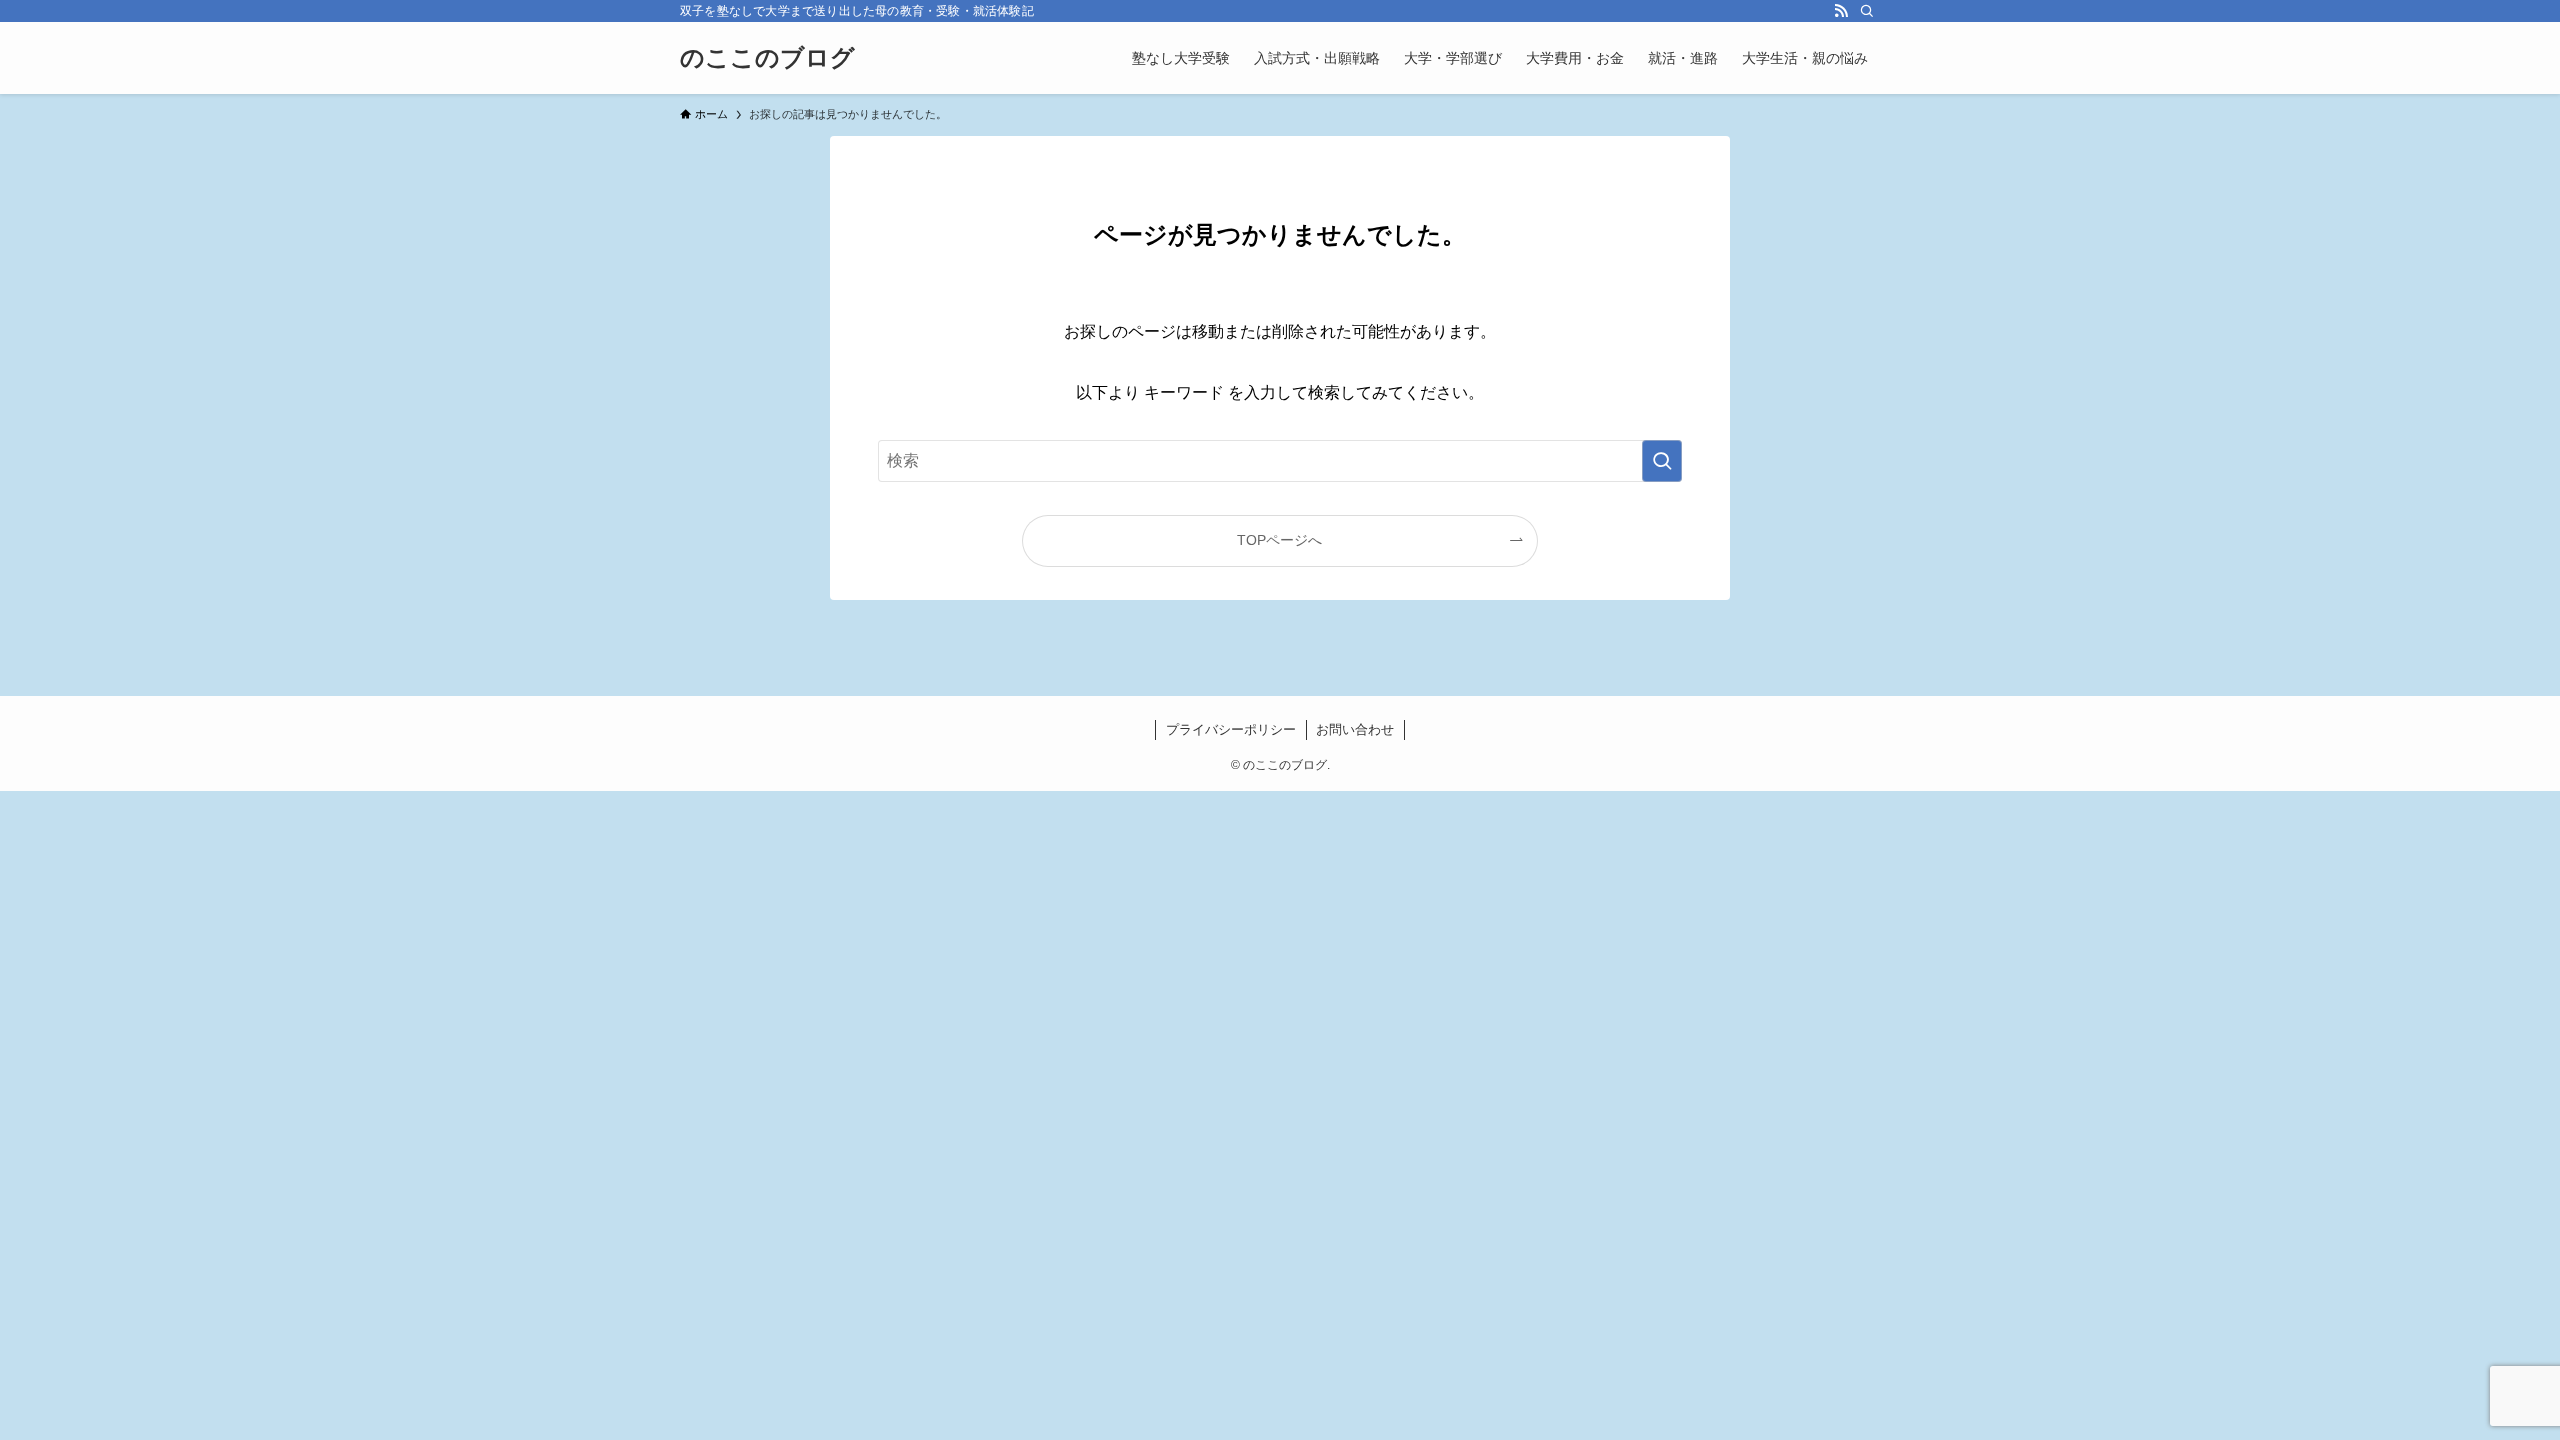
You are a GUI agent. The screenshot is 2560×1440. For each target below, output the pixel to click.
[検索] (1867, 11)
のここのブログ (767, 58)
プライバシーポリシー (1231, 729)
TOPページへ (1279, 540)
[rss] (1841, 11)
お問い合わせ (1355, 729)
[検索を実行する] (1662, 461)
